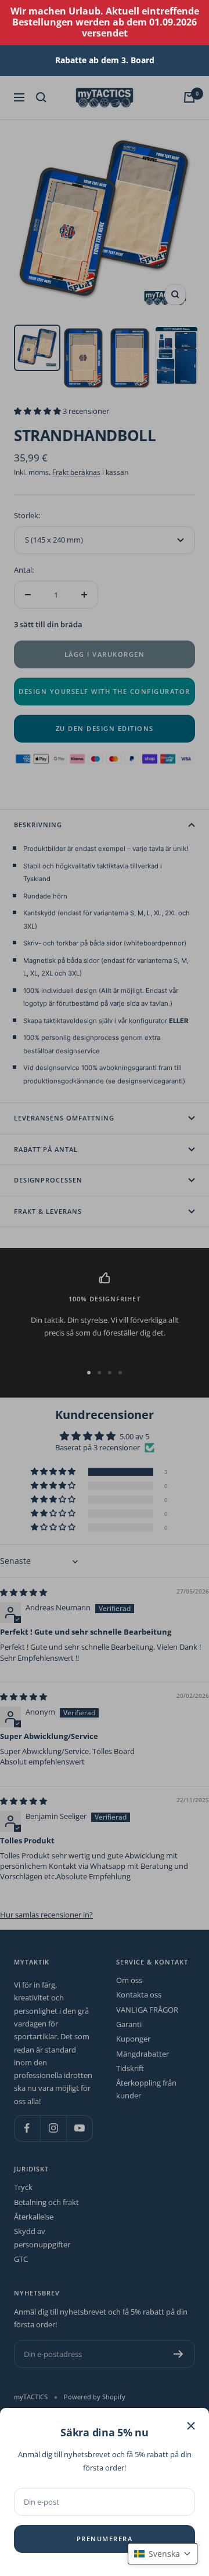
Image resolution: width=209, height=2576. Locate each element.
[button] (163, 2554)
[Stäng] (191, 2426)
